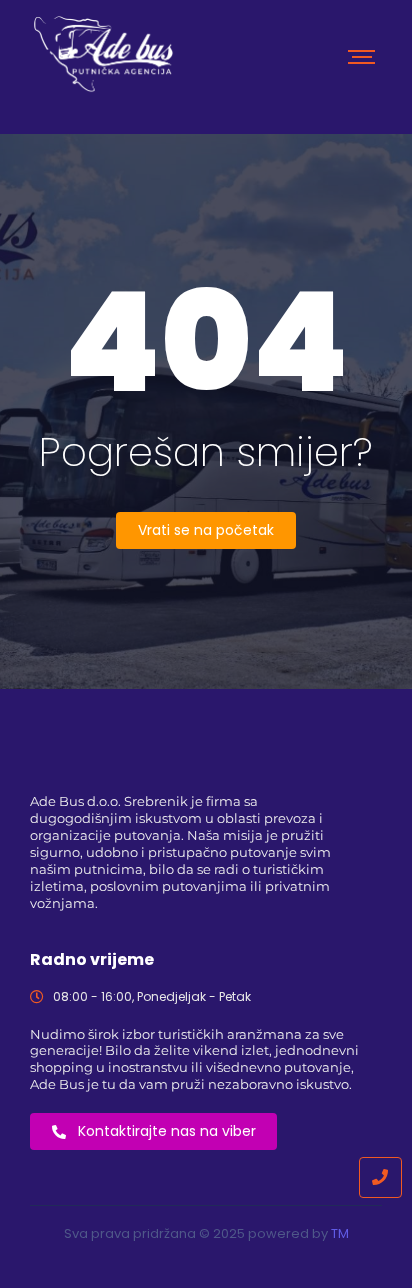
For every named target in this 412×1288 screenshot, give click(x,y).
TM (340, 1233)
